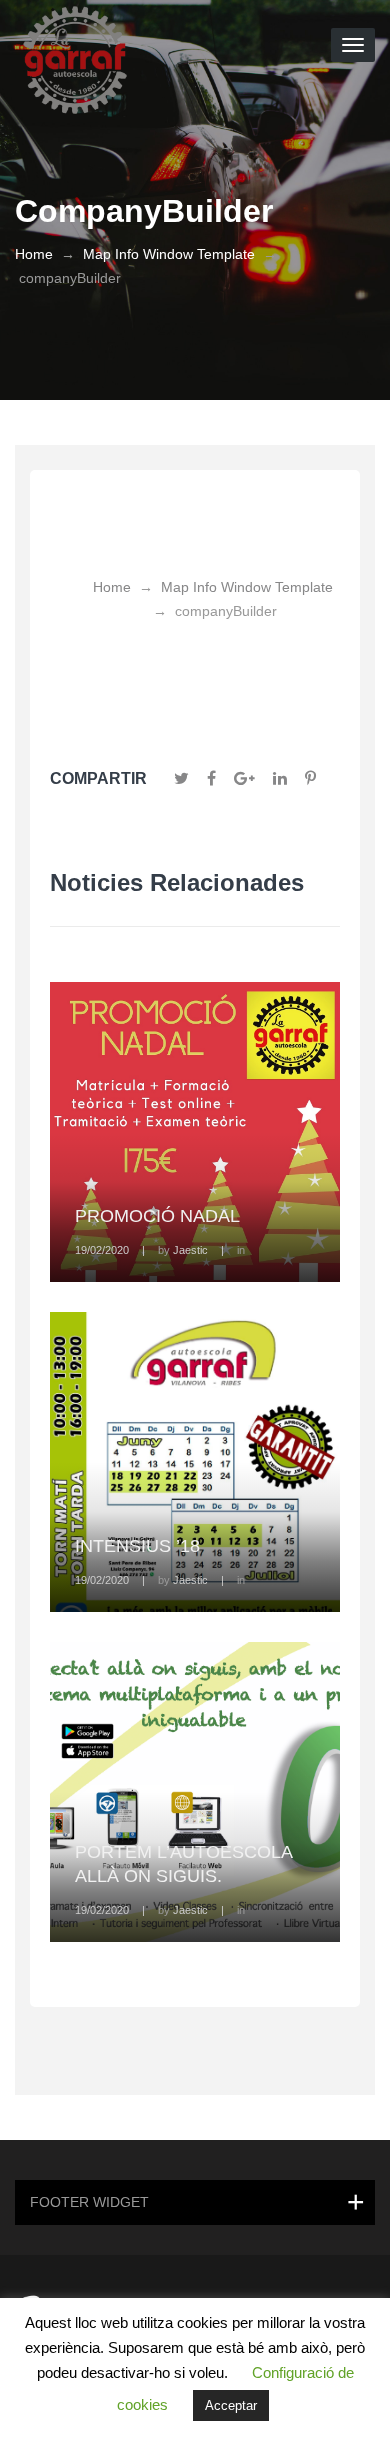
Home (34, 254)
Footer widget (89, 2202)
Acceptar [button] (231, 2405)
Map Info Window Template (169, 254)
